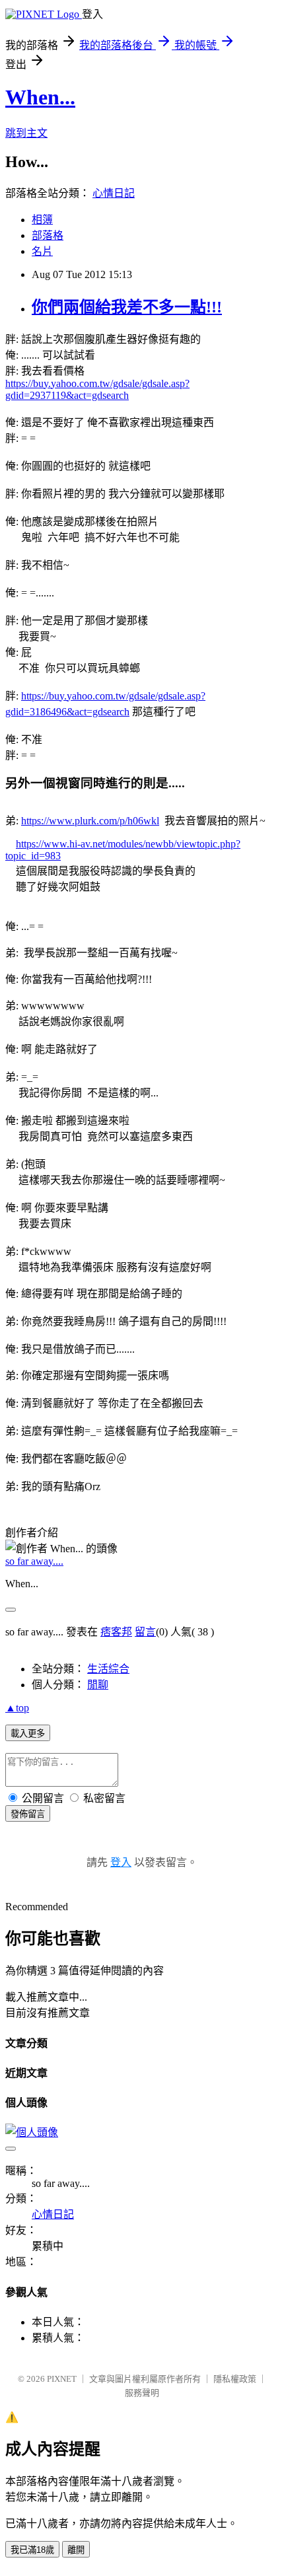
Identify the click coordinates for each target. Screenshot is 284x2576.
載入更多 (28, 1734)
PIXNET (62, 2379)
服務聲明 (142, 2393)
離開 (76, 2550)
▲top (17, 1708)
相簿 (42, 220)
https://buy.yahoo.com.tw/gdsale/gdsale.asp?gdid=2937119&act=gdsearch (97, 389)
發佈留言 (28, 1814)
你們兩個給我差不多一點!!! (127, 307)
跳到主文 (26, 133)
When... (40, 97)
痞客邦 (116, 1632)
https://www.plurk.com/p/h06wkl (90, 821)
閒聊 (98, 1685)
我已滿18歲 (32, 2550)
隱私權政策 (235, 2379)
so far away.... (34, 1561)
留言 (145, 1632)
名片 (42, 251)
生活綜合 (108, 1669)
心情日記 (114, 193)
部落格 (48, 235)
